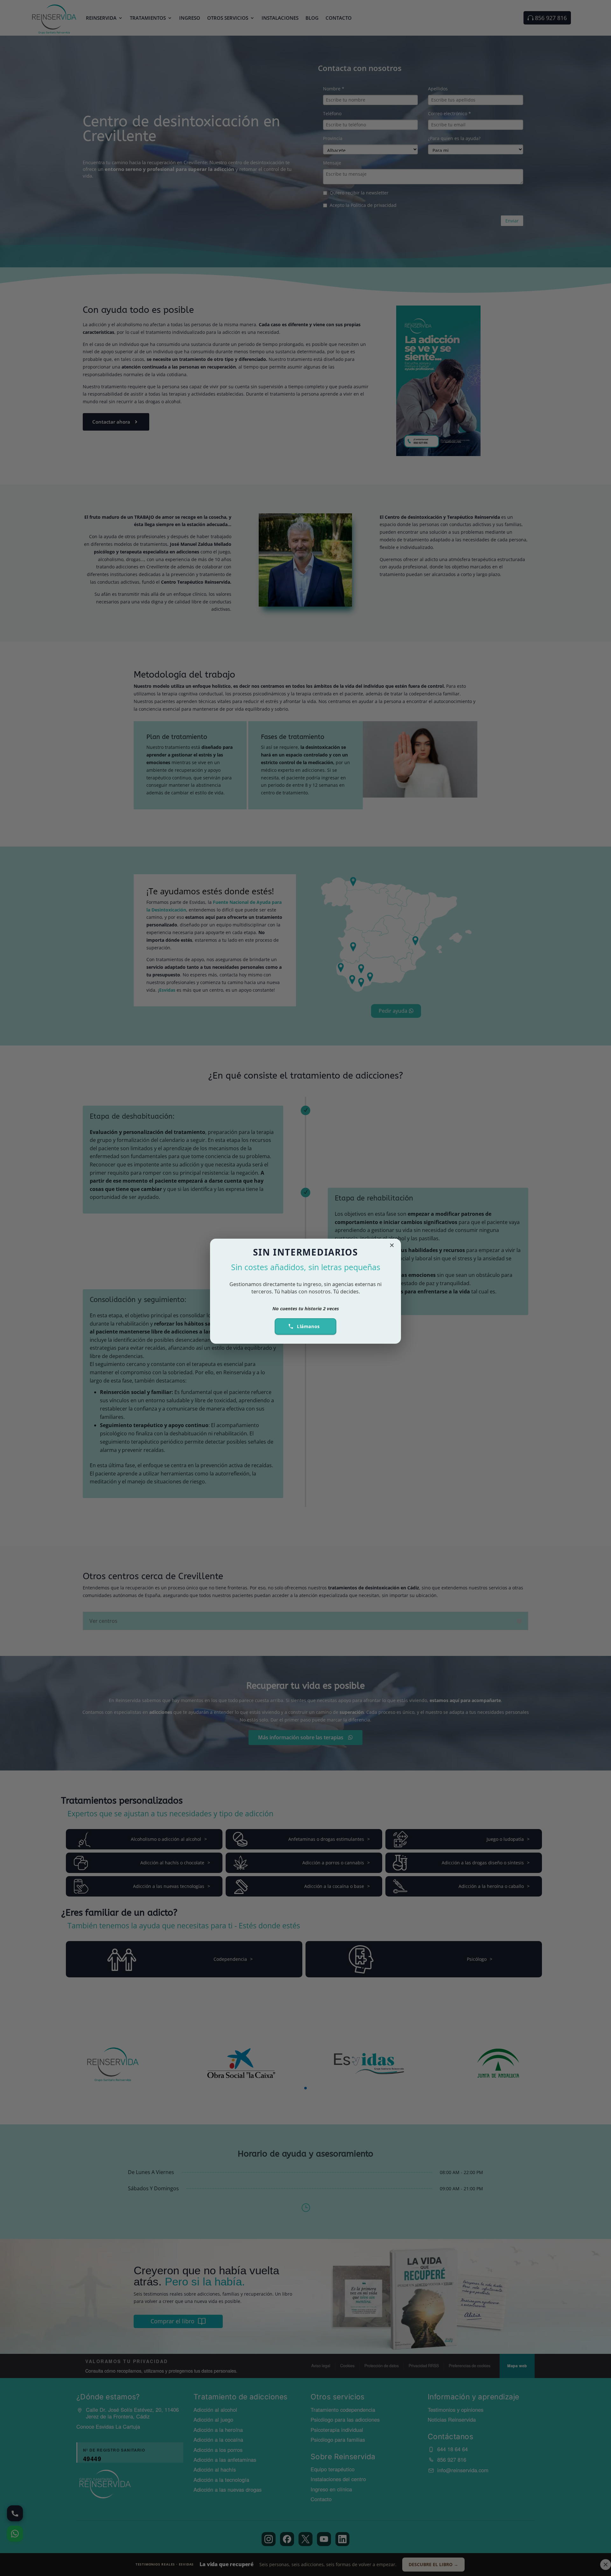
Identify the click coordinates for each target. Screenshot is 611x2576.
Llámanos (308, 1326)
